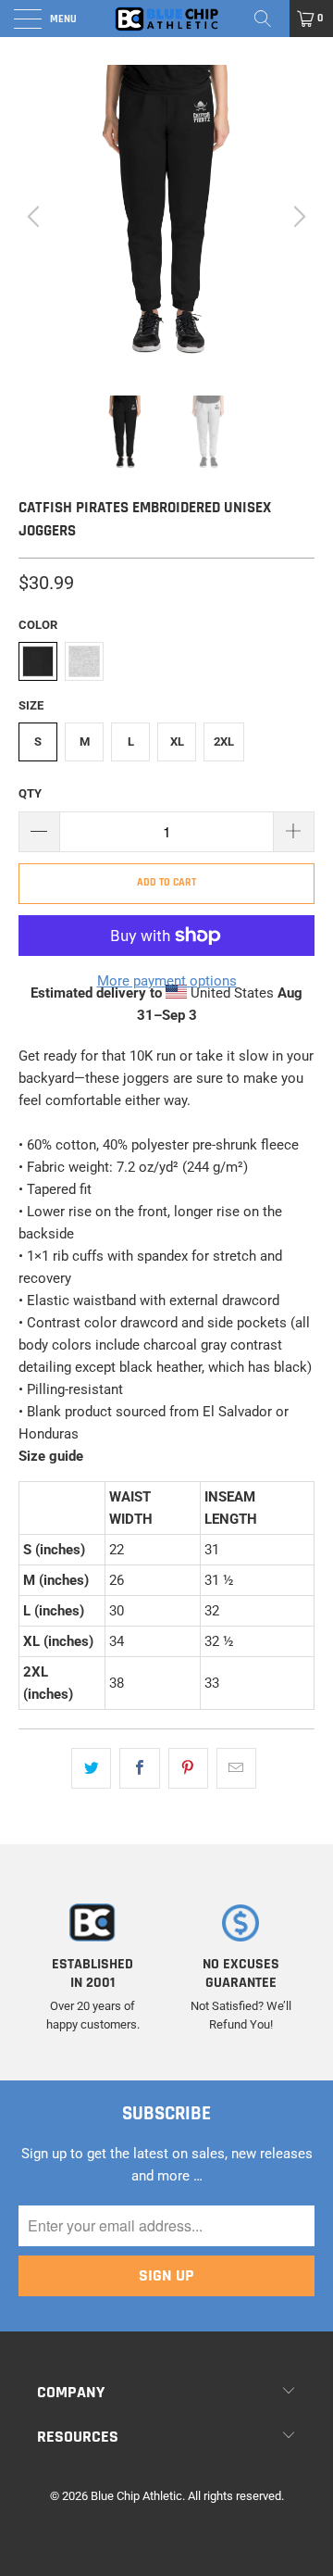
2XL (224, 741)
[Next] (297, 216)
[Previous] (36, 216)
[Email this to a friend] (236, 1768)
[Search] (269, 19)
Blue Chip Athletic (136, 2496)
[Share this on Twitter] (91, 1768)
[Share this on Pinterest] (188, 1768)
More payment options (167, 981)
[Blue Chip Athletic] (166, 19)
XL (177, 741)
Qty (30, 793)
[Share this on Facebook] (139, 1768)
